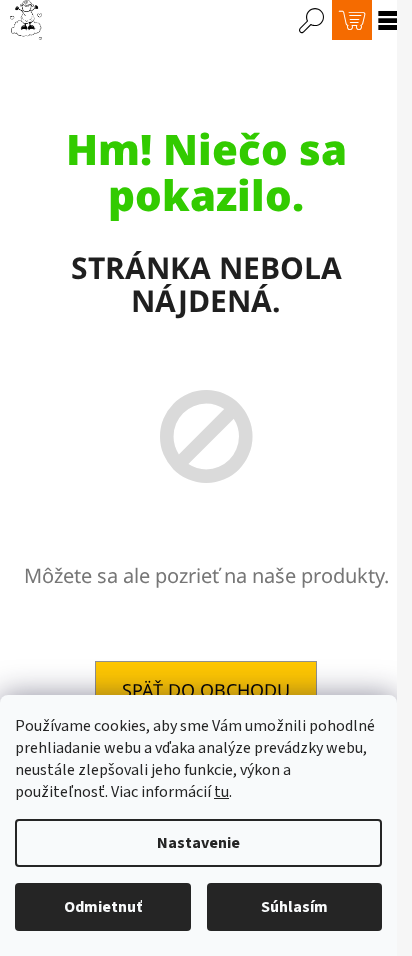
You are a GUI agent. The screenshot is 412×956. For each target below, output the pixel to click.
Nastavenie (198, 843)
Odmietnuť (103, 907)
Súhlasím (294, 907)
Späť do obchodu (206, 690)
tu (221, 792)
